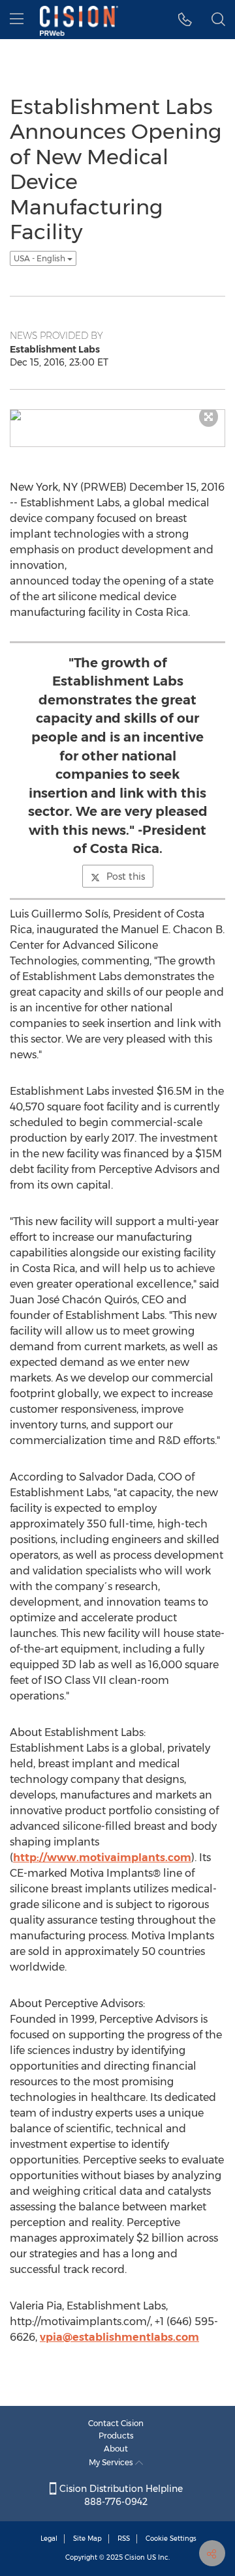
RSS (124, 2539)
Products (116, 2436)
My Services (112, 2462)
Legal (49, 2539)
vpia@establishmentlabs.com (119, 2337)
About (116, 2449)
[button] (185, 20)
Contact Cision (116, 2423)
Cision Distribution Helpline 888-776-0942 (120, 2495)
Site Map (87, 2539)
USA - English (40, 258)
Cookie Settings (171, 2539)
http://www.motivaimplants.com (102, 1858)
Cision (135, 2557)
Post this (126, 876)
